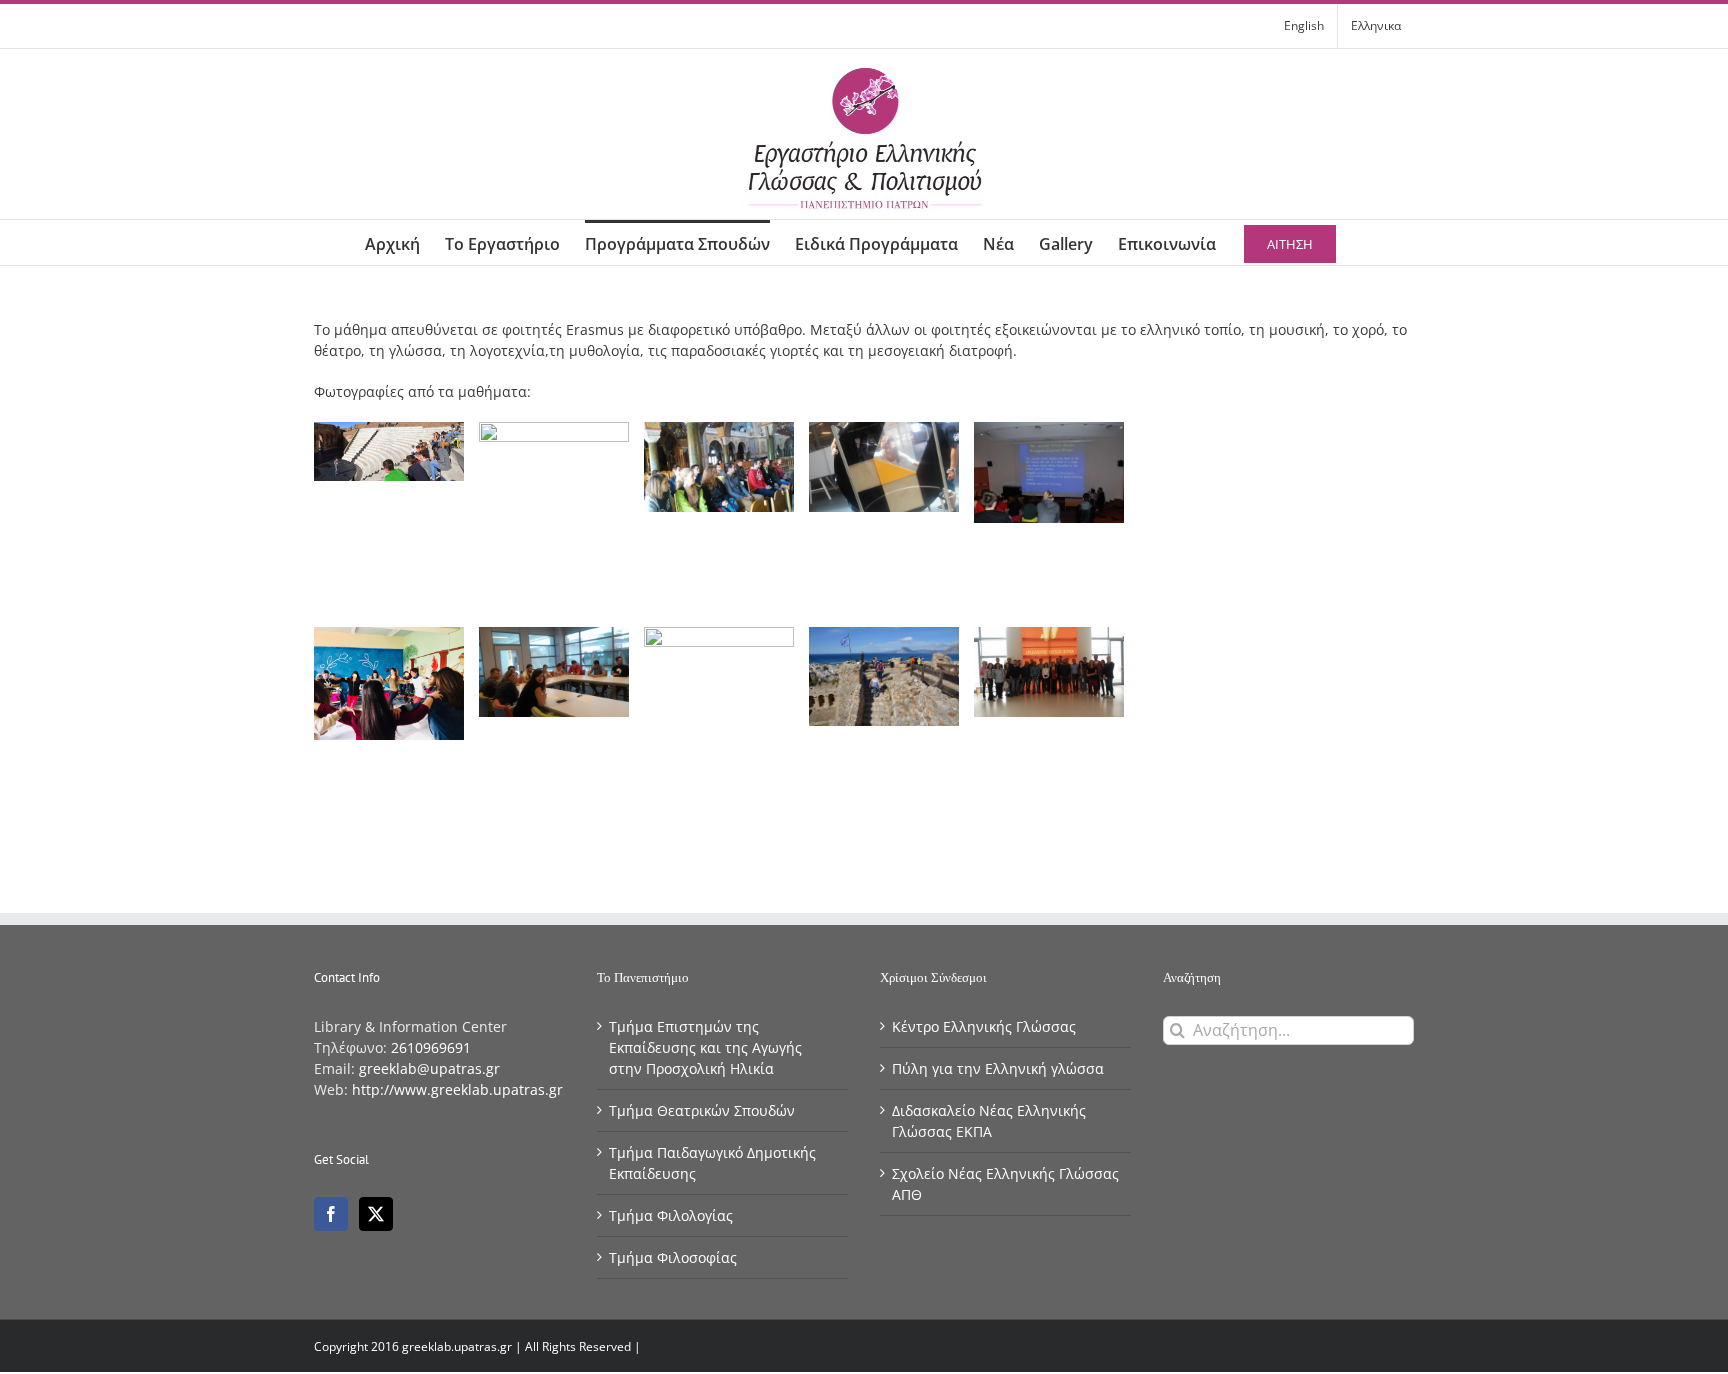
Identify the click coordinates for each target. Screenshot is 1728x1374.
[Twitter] (376, 1214)
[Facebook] (331, 1214)
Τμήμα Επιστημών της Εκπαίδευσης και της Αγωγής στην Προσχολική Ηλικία (705, 1047)
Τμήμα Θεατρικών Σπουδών (702, 1110)
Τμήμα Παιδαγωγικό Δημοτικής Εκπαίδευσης (712, 1163)
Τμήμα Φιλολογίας (671, 1215)
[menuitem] (1304, 26)
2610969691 (431, 1047)
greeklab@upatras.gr (429, 1068)
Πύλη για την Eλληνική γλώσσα (998, 1068)
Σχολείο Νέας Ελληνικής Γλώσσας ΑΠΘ (1005, 1184)
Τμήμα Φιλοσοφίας (673, 1257)
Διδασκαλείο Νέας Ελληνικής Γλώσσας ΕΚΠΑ (989, 1121)
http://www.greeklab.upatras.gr (457, 1089)
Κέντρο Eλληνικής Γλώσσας (984, 1026)
